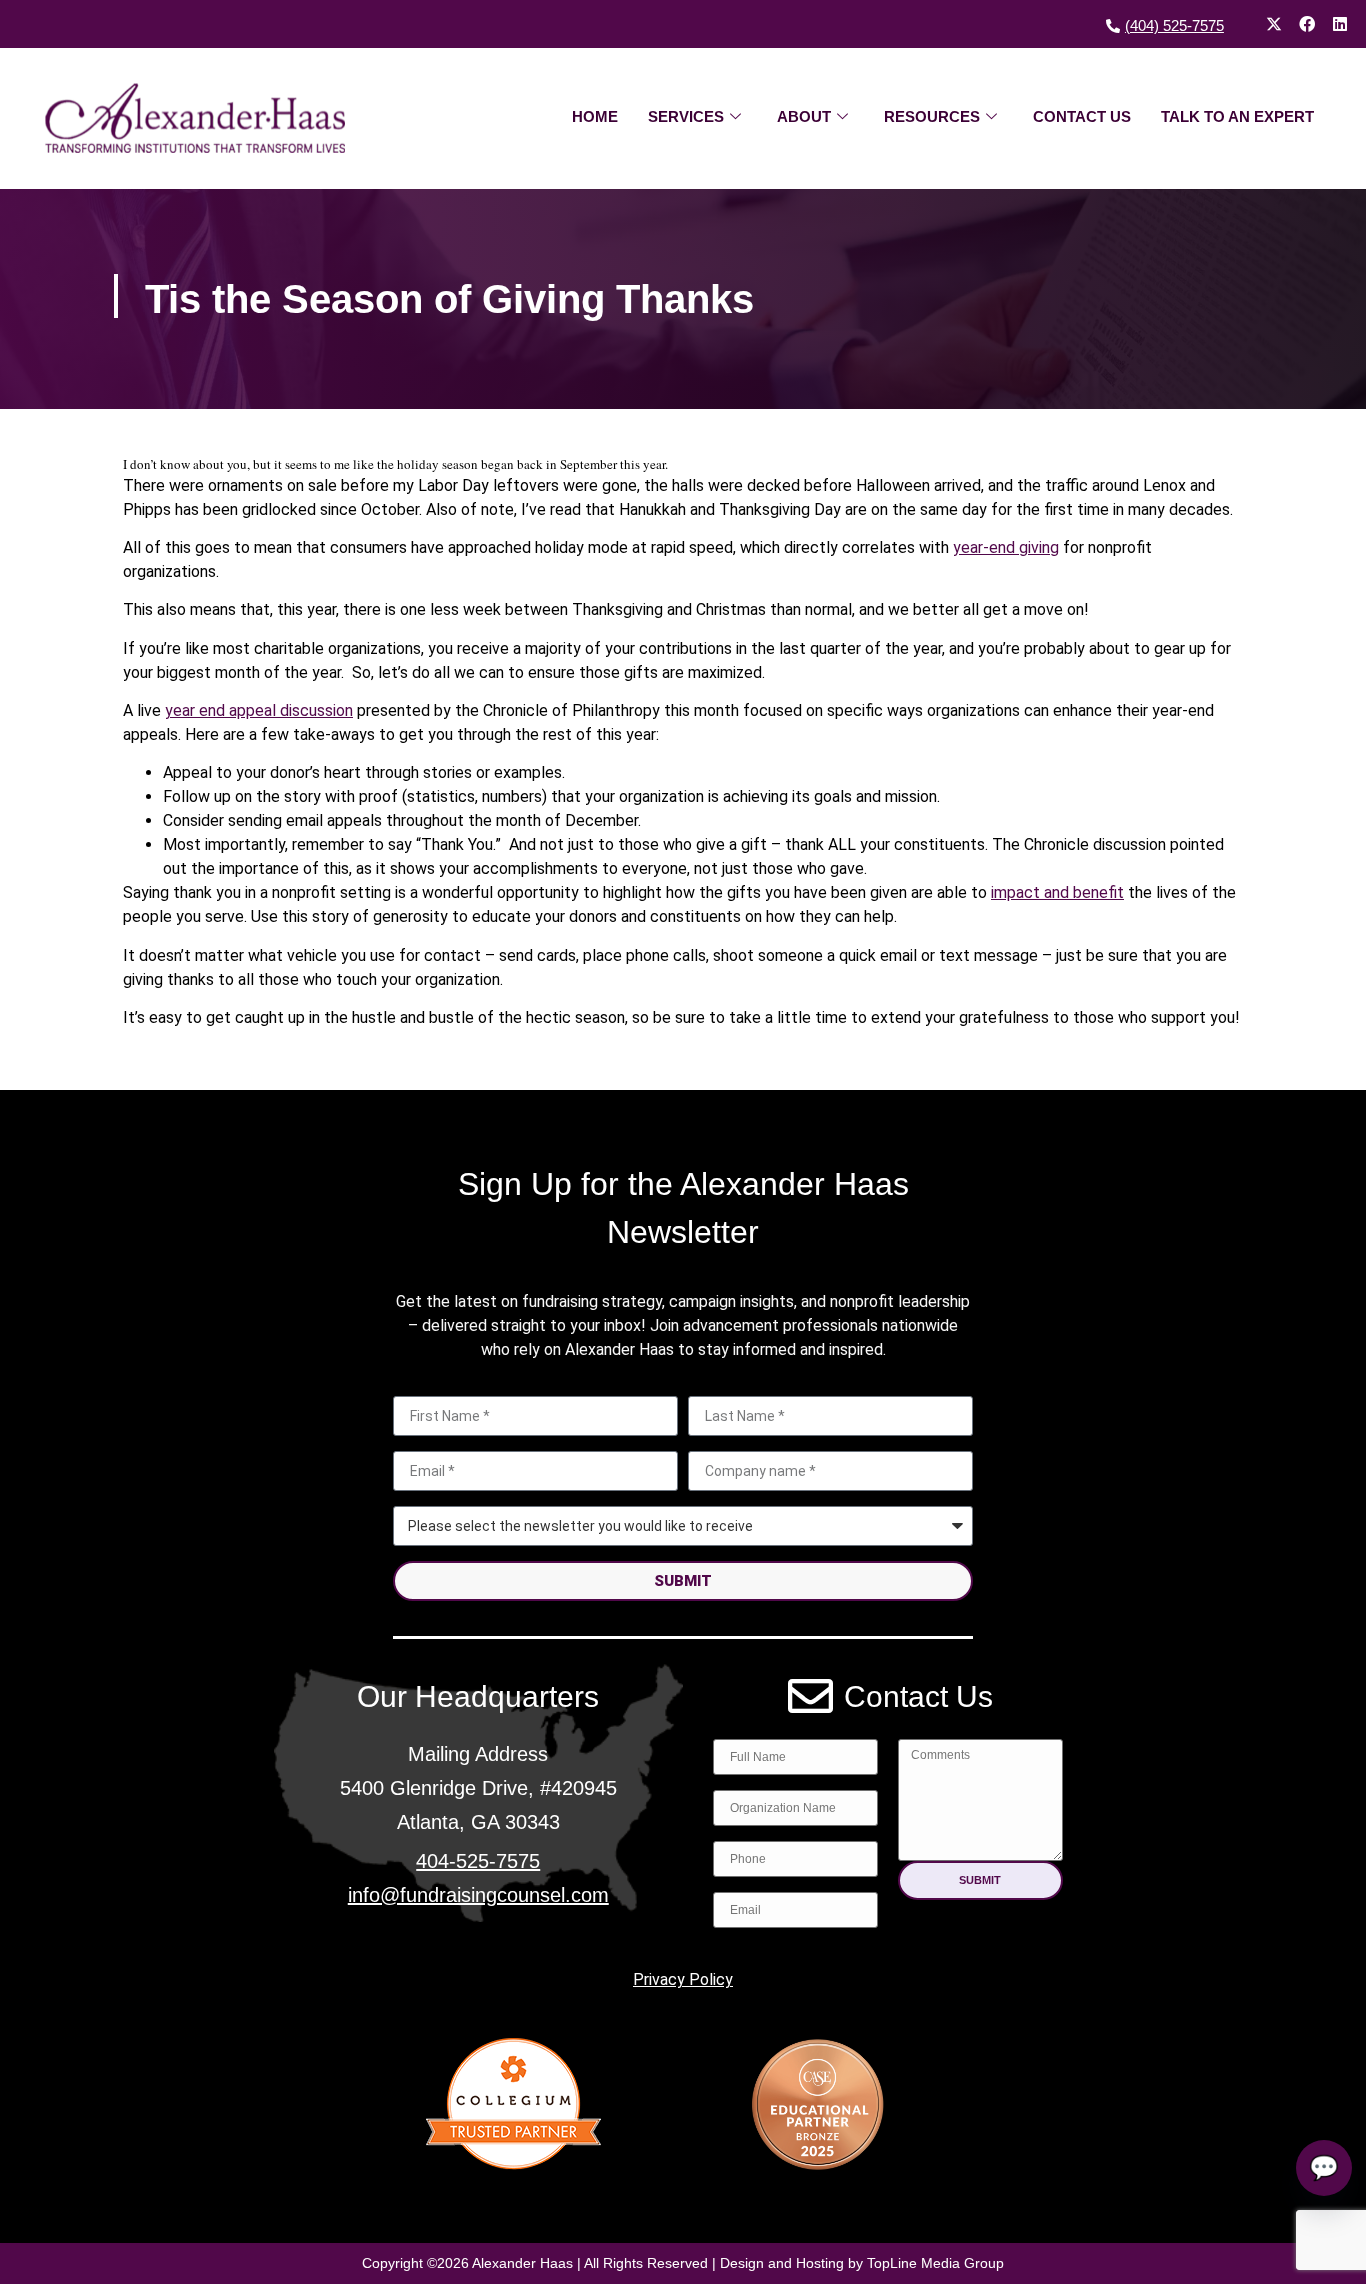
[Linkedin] (1340, 24)
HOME (595, 116)
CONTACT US (1082, 116)
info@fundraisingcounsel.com (478, 1895)
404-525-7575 (478, 1861)
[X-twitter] (1274, 24)
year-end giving (1006, 547)
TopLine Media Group (935, 2263)
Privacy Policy (683, 1979)
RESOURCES (932, 116)
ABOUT (804, 116)
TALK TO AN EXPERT (1237, 116)
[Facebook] (1307, 24)
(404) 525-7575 (1174, 25)
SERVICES (686, 116)
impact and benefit (1057, 892)
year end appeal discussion (259, 710)
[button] (980, 1880)
